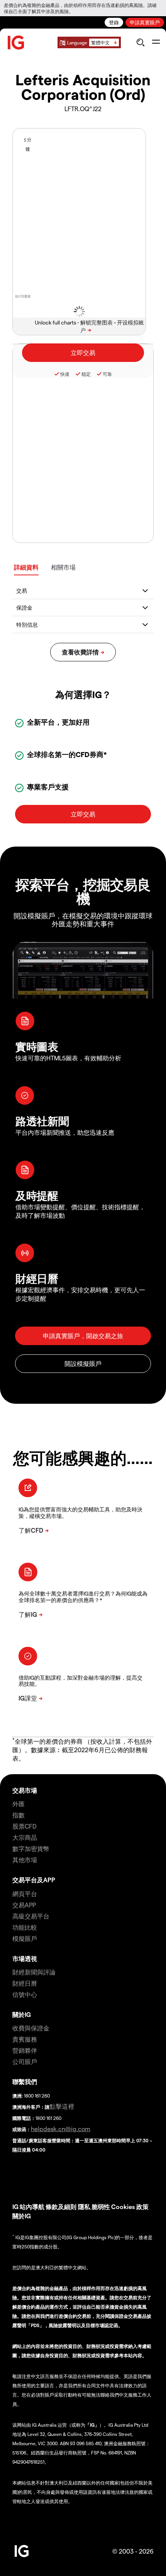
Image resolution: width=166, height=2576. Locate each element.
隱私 (84, 2207)
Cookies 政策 (130, 2207)
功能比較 (25, 1927)
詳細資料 (26, 567)
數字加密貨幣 (31, 1848)
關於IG (22, 2014)
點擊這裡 (62, 2106)
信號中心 (25, 1994)
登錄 (114, 22)
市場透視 (25, 1958)
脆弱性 (101, 2207)
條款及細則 (62, 2207)
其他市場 (25, 1860)
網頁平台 (25, 1894)
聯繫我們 (25, 2082)
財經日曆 (25, 1983)
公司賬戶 (25, 2061)
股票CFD (25, 1826)
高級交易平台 (31, 1916)
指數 (19, 1815)
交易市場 (25, 1790)
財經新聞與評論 (34, 1972)
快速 (65, 374)
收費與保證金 (31, 2028)
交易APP (24, 1905)
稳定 (86, 374)
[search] (140, 42)
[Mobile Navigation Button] (156, 42)
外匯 (19, 1804)
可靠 (107, 374)
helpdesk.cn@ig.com (61, 2129)
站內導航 (32, 2207)
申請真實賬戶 (145, 22)
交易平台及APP (34, 1880)
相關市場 (63, 567)
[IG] (16, 43)
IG (15, 2207)
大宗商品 (25, 1837)
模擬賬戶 (25, 1938)
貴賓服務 (25, 2039)
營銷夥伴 (25, 2050)
